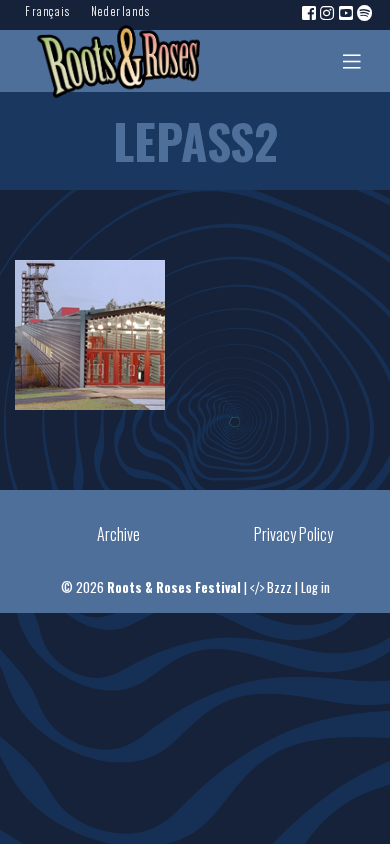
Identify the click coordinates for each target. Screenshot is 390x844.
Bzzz (279, 587)
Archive (118, 534)
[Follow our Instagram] (328, 12)
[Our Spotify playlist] (366, 12)
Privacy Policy (293, 534)
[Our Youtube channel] (347, 12)
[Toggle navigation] (352, 61)
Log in (315, 587)
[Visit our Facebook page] (310, 12)
